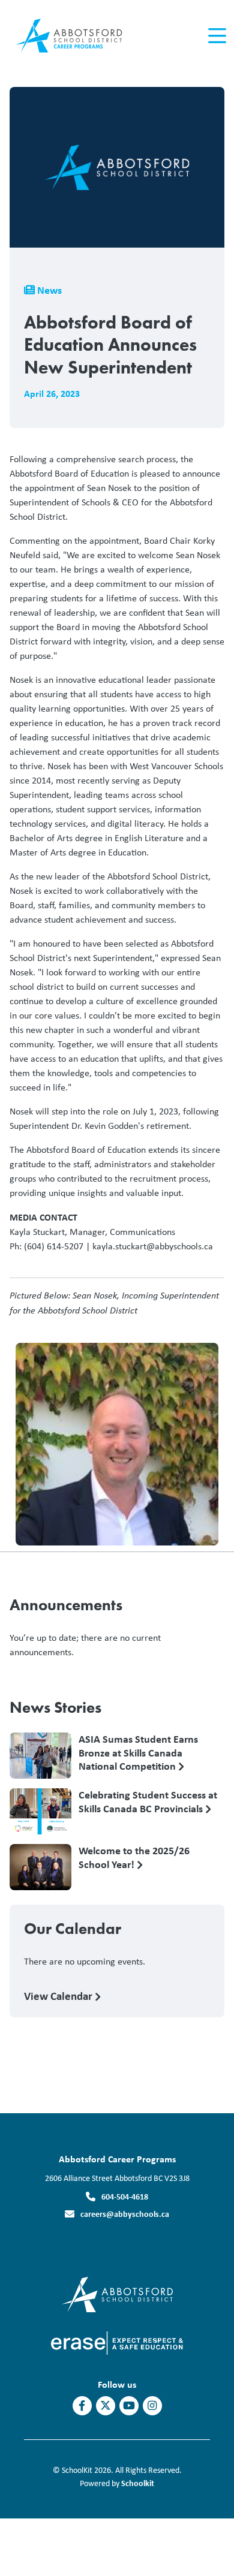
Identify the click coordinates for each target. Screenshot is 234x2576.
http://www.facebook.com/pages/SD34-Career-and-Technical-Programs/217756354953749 (82, 2406)
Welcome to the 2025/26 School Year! (134, 1858)
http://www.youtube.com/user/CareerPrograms (129, 2406)
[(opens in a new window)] (117, 2293)
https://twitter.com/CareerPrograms (106, 2406)
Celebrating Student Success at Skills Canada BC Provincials (148, 1802)
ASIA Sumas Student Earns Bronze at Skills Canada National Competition (138, 1752)
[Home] (77, 36)
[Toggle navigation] (216, 36)
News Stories (55, 1707)
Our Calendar (73, 1929)
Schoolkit (138, 2483)
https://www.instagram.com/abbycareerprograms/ (152, 2406)
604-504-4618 (125, 2196)
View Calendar (59, 1996)
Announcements (66, 1605)
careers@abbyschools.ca (125, 2214)
